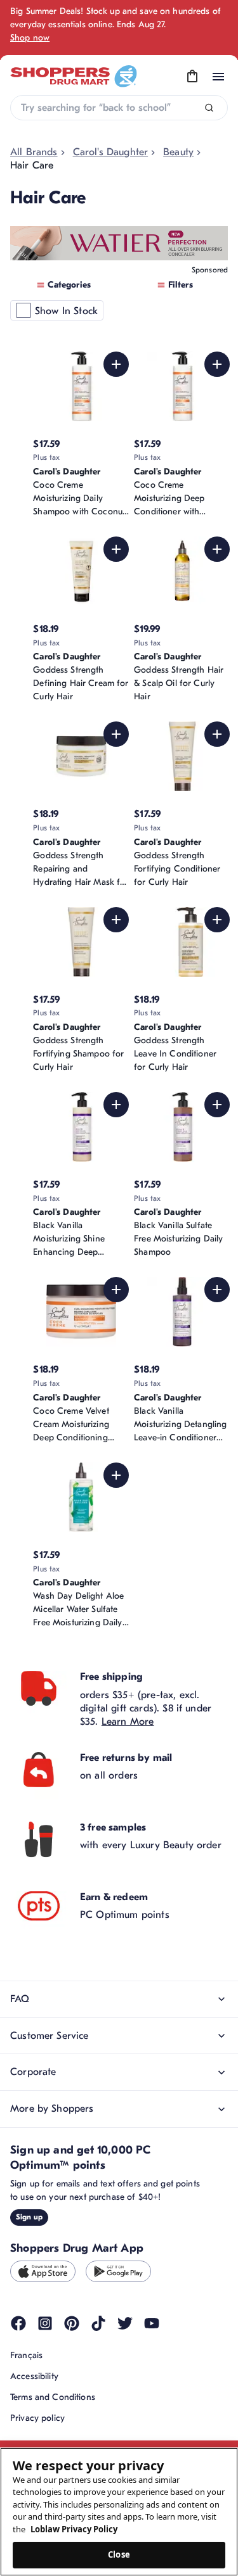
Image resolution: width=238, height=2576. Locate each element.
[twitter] (125, 2323)
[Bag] (192, 77)
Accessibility (34, 2376)
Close (119, 2554)
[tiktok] (98, 2323)
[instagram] (45, 2323)
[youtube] (152, 2323)
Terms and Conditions (53, 2397)
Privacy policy (37, 2418)
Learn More (128, 1722)
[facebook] (18, 2323)
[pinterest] (72, 2323)
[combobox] (119, 108)
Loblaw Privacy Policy (74, 2529)
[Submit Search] (209, 108)
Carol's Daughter (111, 152)
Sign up (29, 2217)
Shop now (30, 38)
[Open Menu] (218, 77)
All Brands (34, 152)
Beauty (178, 152)
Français (26, 2355)
